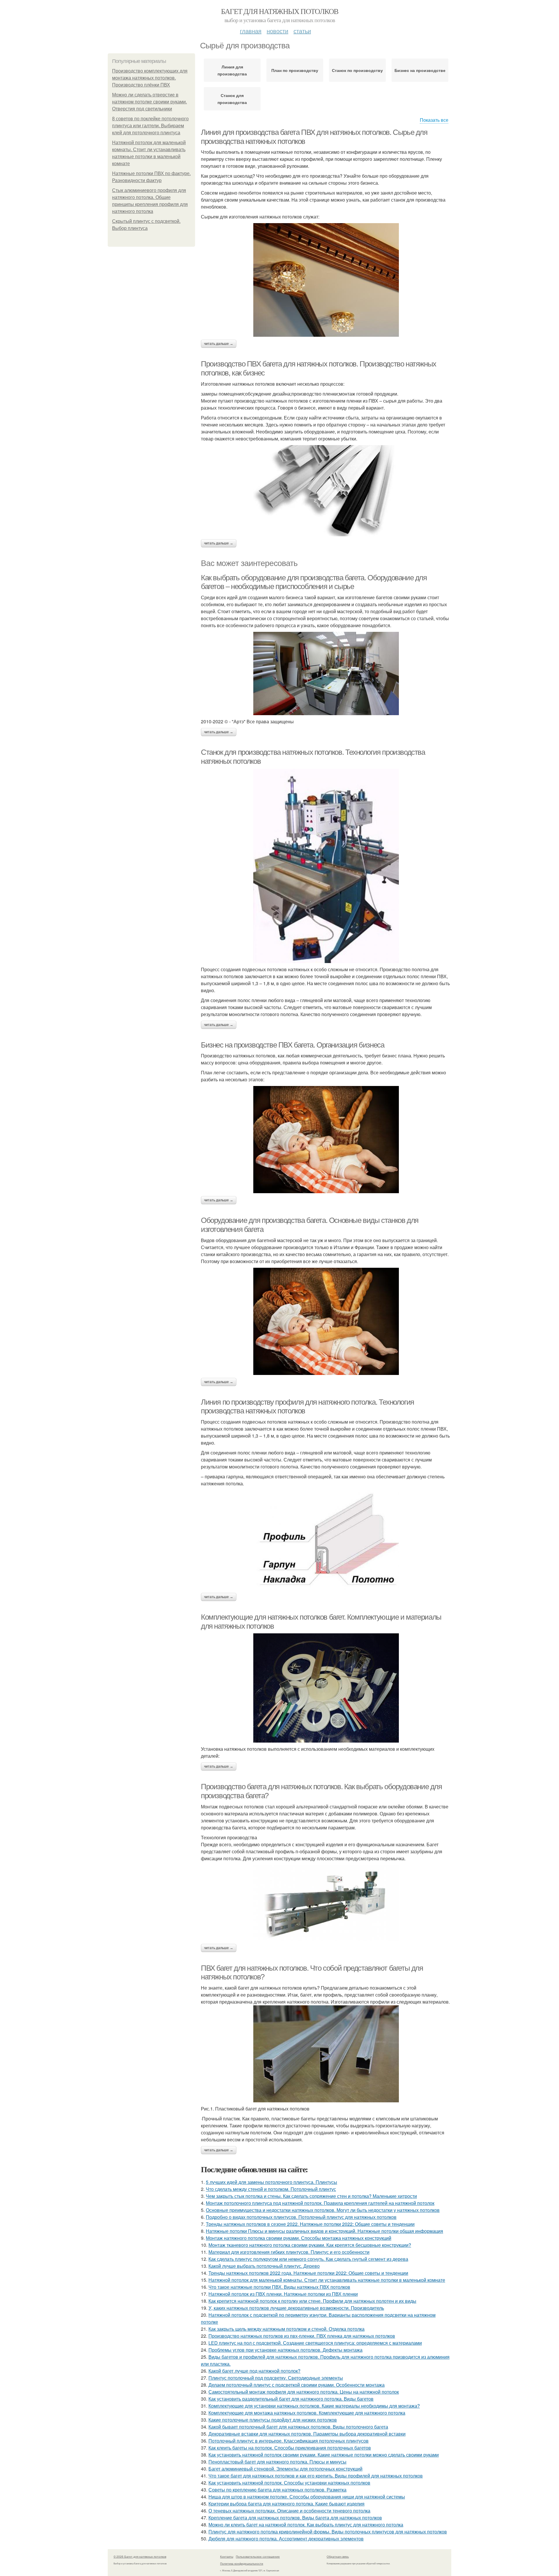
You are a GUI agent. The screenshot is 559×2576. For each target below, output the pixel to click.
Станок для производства (232, 99)
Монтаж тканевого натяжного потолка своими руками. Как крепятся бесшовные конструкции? (310, 2245)
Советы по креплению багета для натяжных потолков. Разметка (277, 2490)
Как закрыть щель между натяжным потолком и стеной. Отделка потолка (286, 2329)
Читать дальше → (219, 344)
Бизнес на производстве (420, 70)
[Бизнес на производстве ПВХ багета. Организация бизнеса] (326, 1140)
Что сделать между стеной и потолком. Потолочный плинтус (271, 2189)
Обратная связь (338, 2556)
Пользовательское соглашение (258, 2556)
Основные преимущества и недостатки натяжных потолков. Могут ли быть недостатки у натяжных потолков (323, 2210)
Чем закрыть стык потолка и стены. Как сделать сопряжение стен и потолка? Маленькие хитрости (311, 2196)
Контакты (227, 2556)
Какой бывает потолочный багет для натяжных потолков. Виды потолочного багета (298, 2427)
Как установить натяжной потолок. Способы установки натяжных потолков (289, 2483)
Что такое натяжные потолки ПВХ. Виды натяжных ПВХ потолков (279, 2287)
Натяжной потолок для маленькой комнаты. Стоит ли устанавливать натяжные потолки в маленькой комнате (327, 2280)
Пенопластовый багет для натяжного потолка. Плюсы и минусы (277, 2462)
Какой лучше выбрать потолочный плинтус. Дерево (264, 2266)
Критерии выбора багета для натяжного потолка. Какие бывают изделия (286, 2504)
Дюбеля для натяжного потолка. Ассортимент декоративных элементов (286, 2539)
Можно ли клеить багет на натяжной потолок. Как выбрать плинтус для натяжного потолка (306, 2525)
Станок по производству (357, 70)
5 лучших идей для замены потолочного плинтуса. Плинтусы (271, 2182)
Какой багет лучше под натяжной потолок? (254, 2371)
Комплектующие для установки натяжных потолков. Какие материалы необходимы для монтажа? (314, 2406)
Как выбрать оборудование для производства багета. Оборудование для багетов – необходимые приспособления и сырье (314, 582)
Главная (251, 31)
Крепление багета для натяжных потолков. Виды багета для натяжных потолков (295, 2518)
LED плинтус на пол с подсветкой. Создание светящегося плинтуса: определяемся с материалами (315, 2343)
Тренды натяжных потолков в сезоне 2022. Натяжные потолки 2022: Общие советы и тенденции (310, 2224)
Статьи (302, 31)
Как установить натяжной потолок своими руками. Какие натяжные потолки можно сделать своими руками (324, 2455)
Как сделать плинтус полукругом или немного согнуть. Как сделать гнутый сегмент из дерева (308, 2259)
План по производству (295, 70)
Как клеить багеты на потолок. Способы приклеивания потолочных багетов (290, 2448)
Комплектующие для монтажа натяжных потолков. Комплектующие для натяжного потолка (307, 2413)
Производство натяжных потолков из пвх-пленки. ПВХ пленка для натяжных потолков (302, 2336)
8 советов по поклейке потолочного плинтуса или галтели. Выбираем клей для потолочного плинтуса (150, 126)
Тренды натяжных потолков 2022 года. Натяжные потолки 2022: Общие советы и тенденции (308, 2273)
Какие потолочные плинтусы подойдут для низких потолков (273, 2420)
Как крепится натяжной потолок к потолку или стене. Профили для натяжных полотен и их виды (312, 2301)
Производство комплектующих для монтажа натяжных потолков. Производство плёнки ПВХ (150, 78)
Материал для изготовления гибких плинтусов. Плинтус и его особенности (289, 2252)
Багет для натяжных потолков (280, 11)
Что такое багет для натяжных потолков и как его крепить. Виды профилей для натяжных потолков (316, 2476)
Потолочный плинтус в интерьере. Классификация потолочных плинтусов (289, 2441)
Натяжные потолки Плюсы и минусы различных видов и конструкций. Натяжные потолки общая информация (324, 2231)
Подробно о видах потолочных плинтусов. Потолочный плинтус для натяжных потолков (301, 2217)
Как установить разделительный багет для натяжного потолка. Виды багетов (291, 2399)
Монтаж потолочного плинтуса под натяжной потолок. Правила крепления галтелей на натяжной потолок (320, 2203)
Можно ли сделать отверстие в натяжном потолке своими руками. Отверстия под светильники (150, 102)
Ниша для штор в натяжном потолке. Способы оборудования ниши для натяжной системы (307, 2497)
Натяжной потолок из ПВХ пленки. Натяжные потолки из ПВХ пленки (283, 2294)
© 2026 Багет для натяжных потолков (140, 2556)
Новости (277, 31)
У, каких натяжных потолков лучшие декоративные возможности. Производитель (296, 2308)
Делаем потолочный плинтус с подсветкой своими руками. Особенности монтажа (297, 2385)
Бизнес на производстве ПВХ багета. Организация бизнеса (292, 1045)
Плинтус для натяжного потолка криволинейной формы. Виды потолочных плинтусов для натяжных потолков (328, 2532)
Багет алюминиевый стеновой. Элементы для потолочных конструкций (285, 2469)
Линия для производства (232, 70)
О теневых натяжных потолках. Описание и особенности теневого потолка (289, 2511)
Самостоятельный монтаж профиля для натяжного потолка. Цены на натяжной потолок (304, 2392)
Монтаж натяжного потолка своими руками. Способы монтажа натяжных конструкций (299, 2238)
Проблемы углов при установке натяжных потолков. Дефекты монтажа (285, 2350)
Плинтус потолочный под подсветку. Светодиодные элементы (276, 2378)
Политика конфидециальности (242, 2563)
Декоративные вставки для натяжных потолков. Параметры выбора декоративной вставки (307, 2434)
